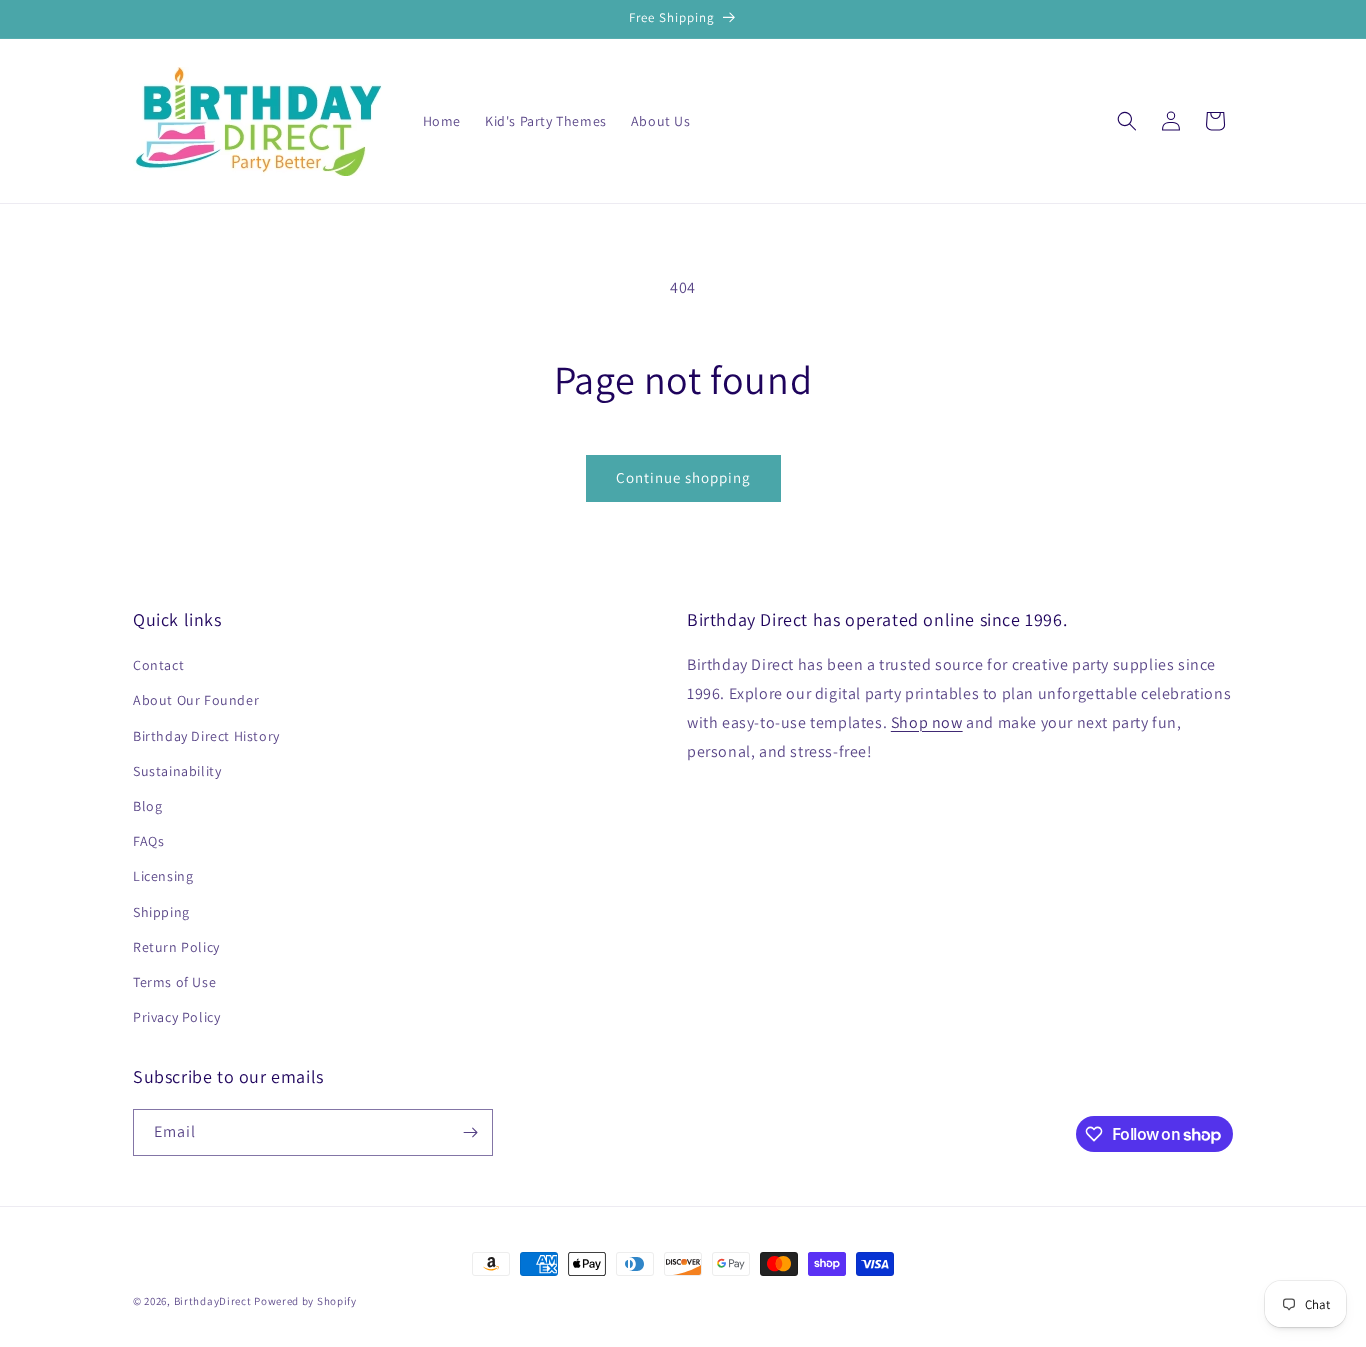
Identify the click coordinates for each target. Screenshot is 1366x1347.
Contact (158, 665)
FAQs (148, 841)
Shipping (161, 912)
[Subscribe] (470, 1132)
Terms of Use (174, 982)
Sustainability (177, 771)
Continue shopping (683, 477)
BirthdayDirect (213, 1301)
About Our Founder (196, 700)
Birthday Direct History (206, 736)
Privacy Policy (176, 1017)
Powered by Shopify (305, 1301)
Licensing (163, 876)
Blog (147, 806)
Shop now (927, 722)
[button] (1127, 121)
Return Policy (176, 947)
